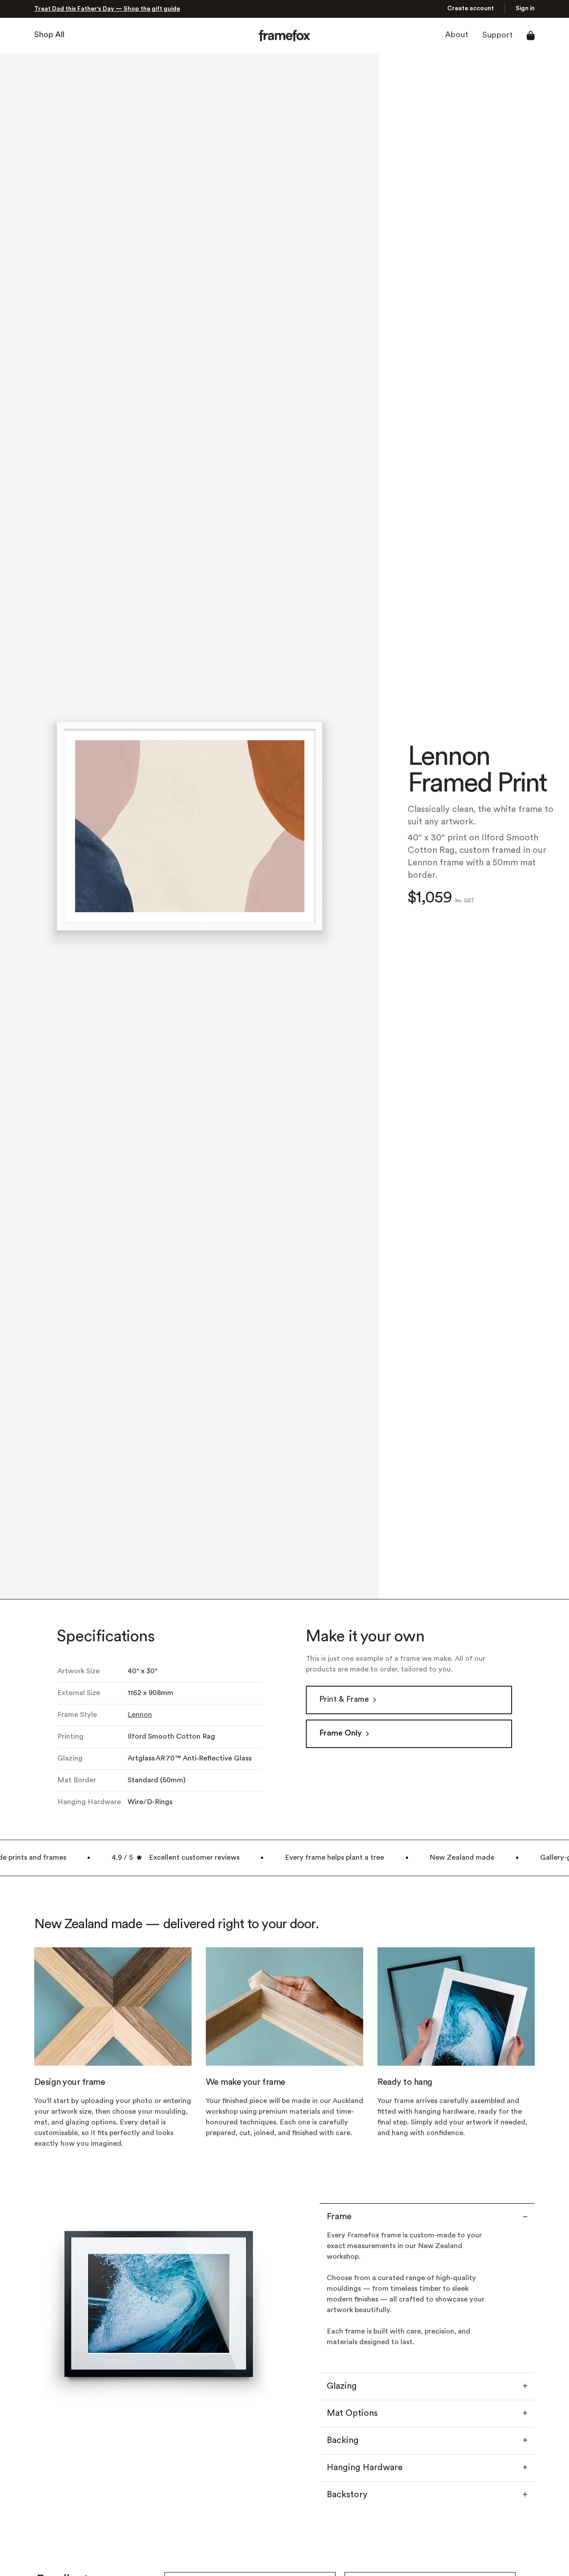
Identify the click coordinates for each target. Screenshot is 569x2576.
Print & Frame (344, 1700)
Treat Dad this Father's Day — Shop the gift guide (107, 9)
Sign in (525, 9)
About (457, 35)
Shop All (49, 35)
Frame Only (341, 1734)
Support (497, 35)
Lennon (140, 1715)
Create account (471, 9)
